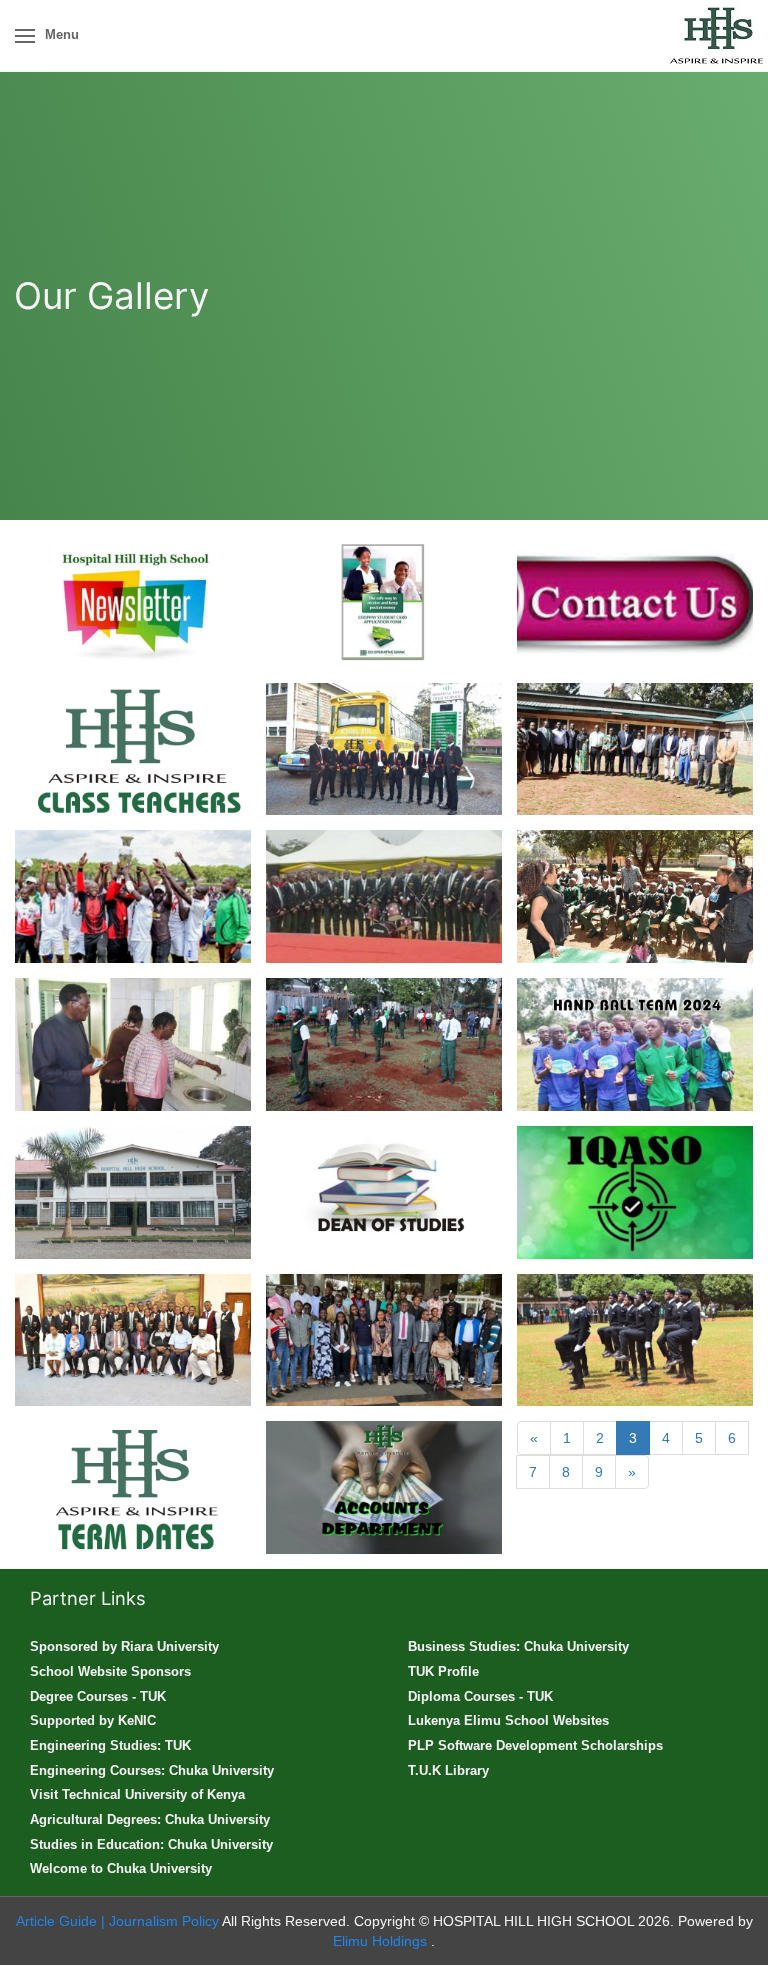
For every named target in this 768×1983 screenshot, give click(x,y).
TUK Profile (443, 1671)
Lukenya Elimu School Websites (508, 1720)
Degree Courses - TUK (98, 1696)
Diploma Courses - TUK (480, 1696)
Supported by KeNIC (93, 1720)
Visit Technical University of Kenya (137, 1794)
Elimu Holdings (382, 1941)
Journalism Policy (163, 1921)
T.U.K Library (448, 1770)
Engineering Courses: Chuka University (152, 1770)
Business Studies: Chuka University (518, 1646)
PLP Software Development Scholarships (535, 1745)
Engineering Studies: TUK (110, 1745)
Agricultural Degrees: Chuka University (150, 1819)
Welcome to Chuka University (121, 1868)
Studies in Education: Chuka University (151, 1844)
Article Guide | (60, 1921)
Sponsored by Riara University (124, 1646)
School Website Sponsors (110, 1671)
